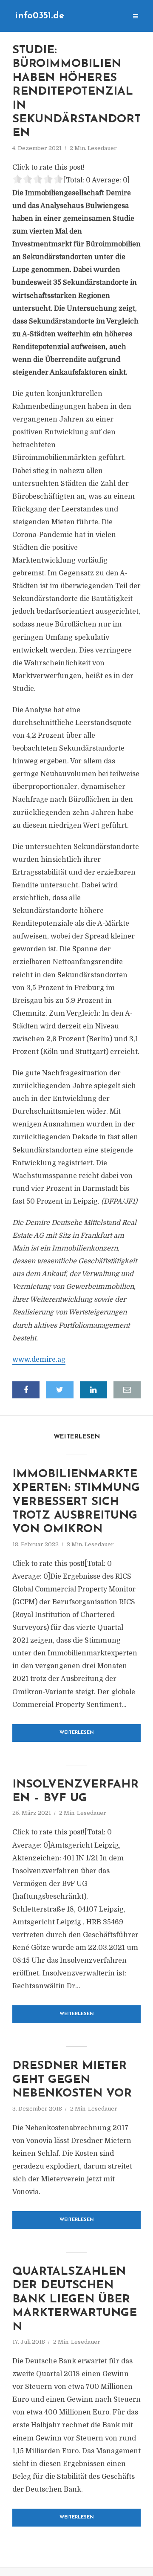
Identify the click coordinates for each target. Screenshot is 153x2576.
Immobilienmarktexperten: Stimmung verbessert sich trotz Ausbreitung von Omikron (76, 1502)
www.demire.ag (39, 1360)
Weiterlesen (77, 1733)
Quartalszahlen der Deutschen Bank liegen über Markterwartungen (75, 2300)
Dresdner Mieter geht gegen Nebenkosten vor (72, 2080)
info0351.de (40, 16)
